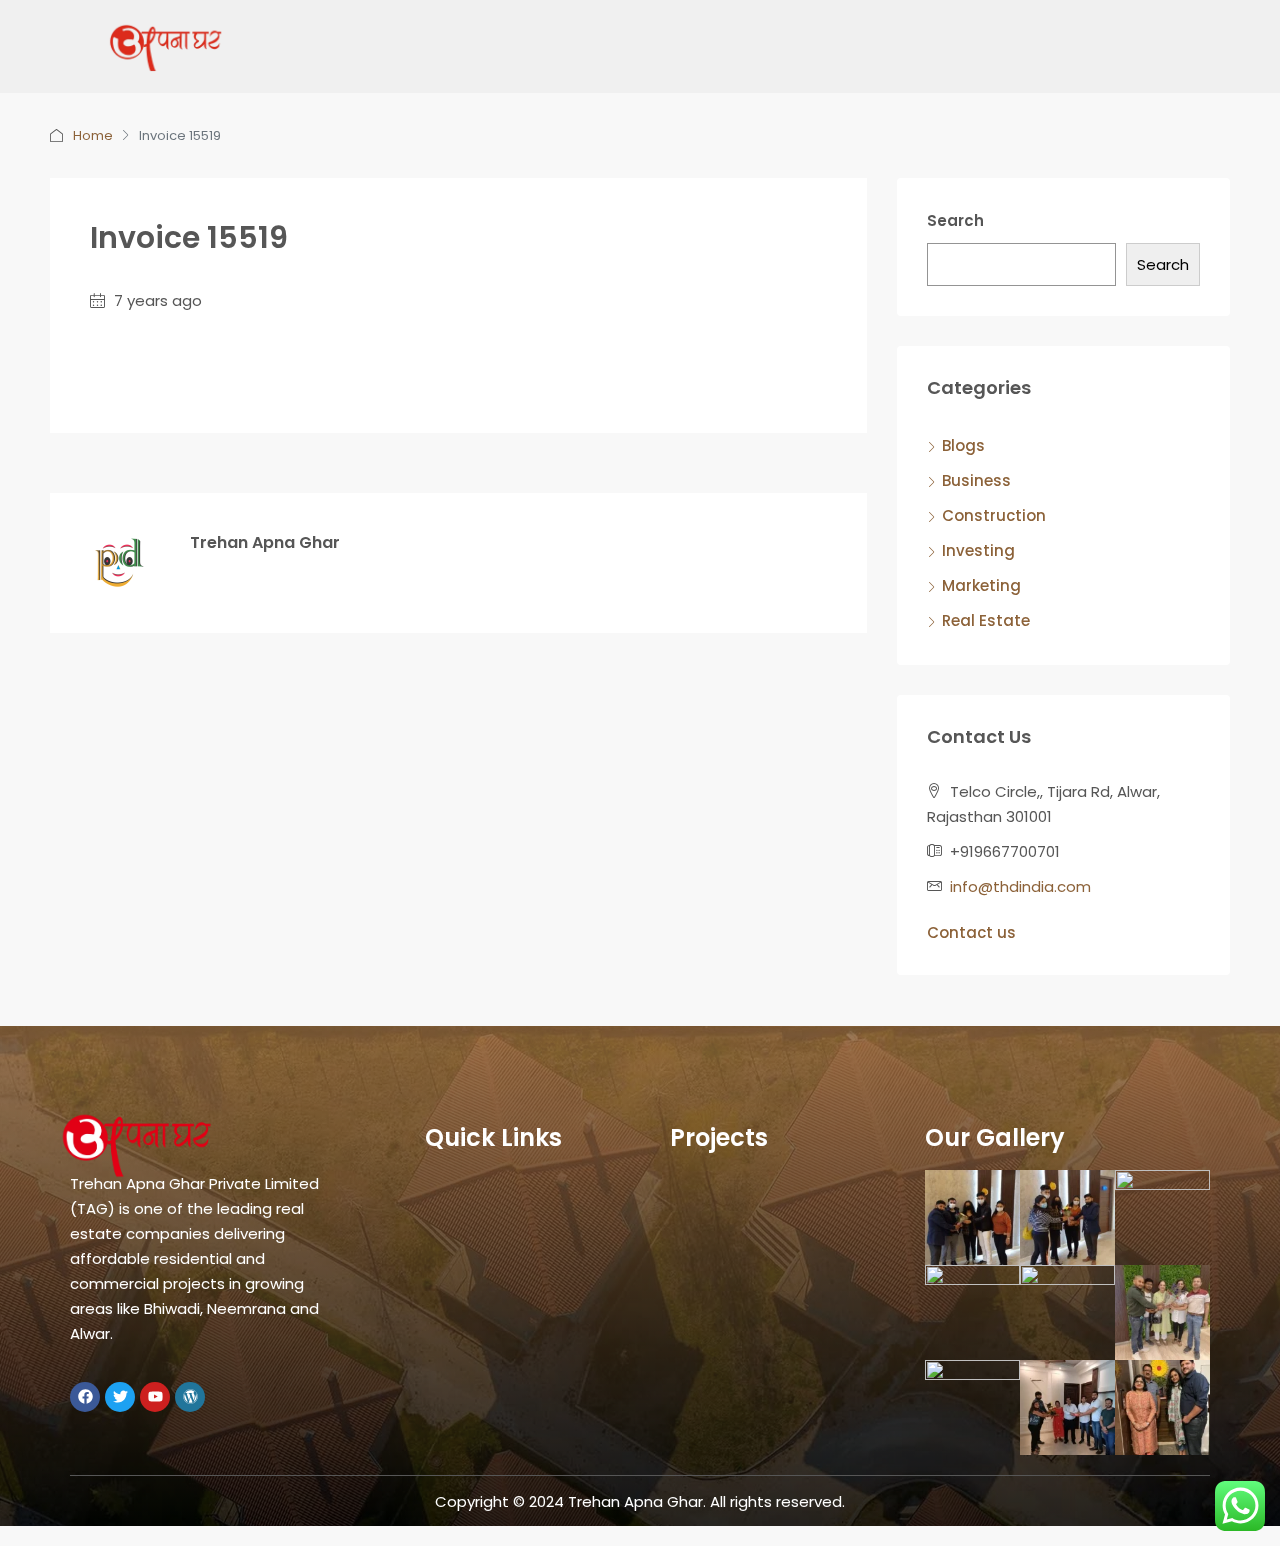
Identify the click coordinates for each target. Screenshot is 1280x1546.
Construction (994, 515)
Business (976, 480)
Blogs (963, 445)
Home (93, 135)
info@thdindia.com (1020, 886)
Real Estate (986, 620)
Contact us (971, 932)
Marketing (981, 585)
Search (955, 220)
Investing (978, 550)
